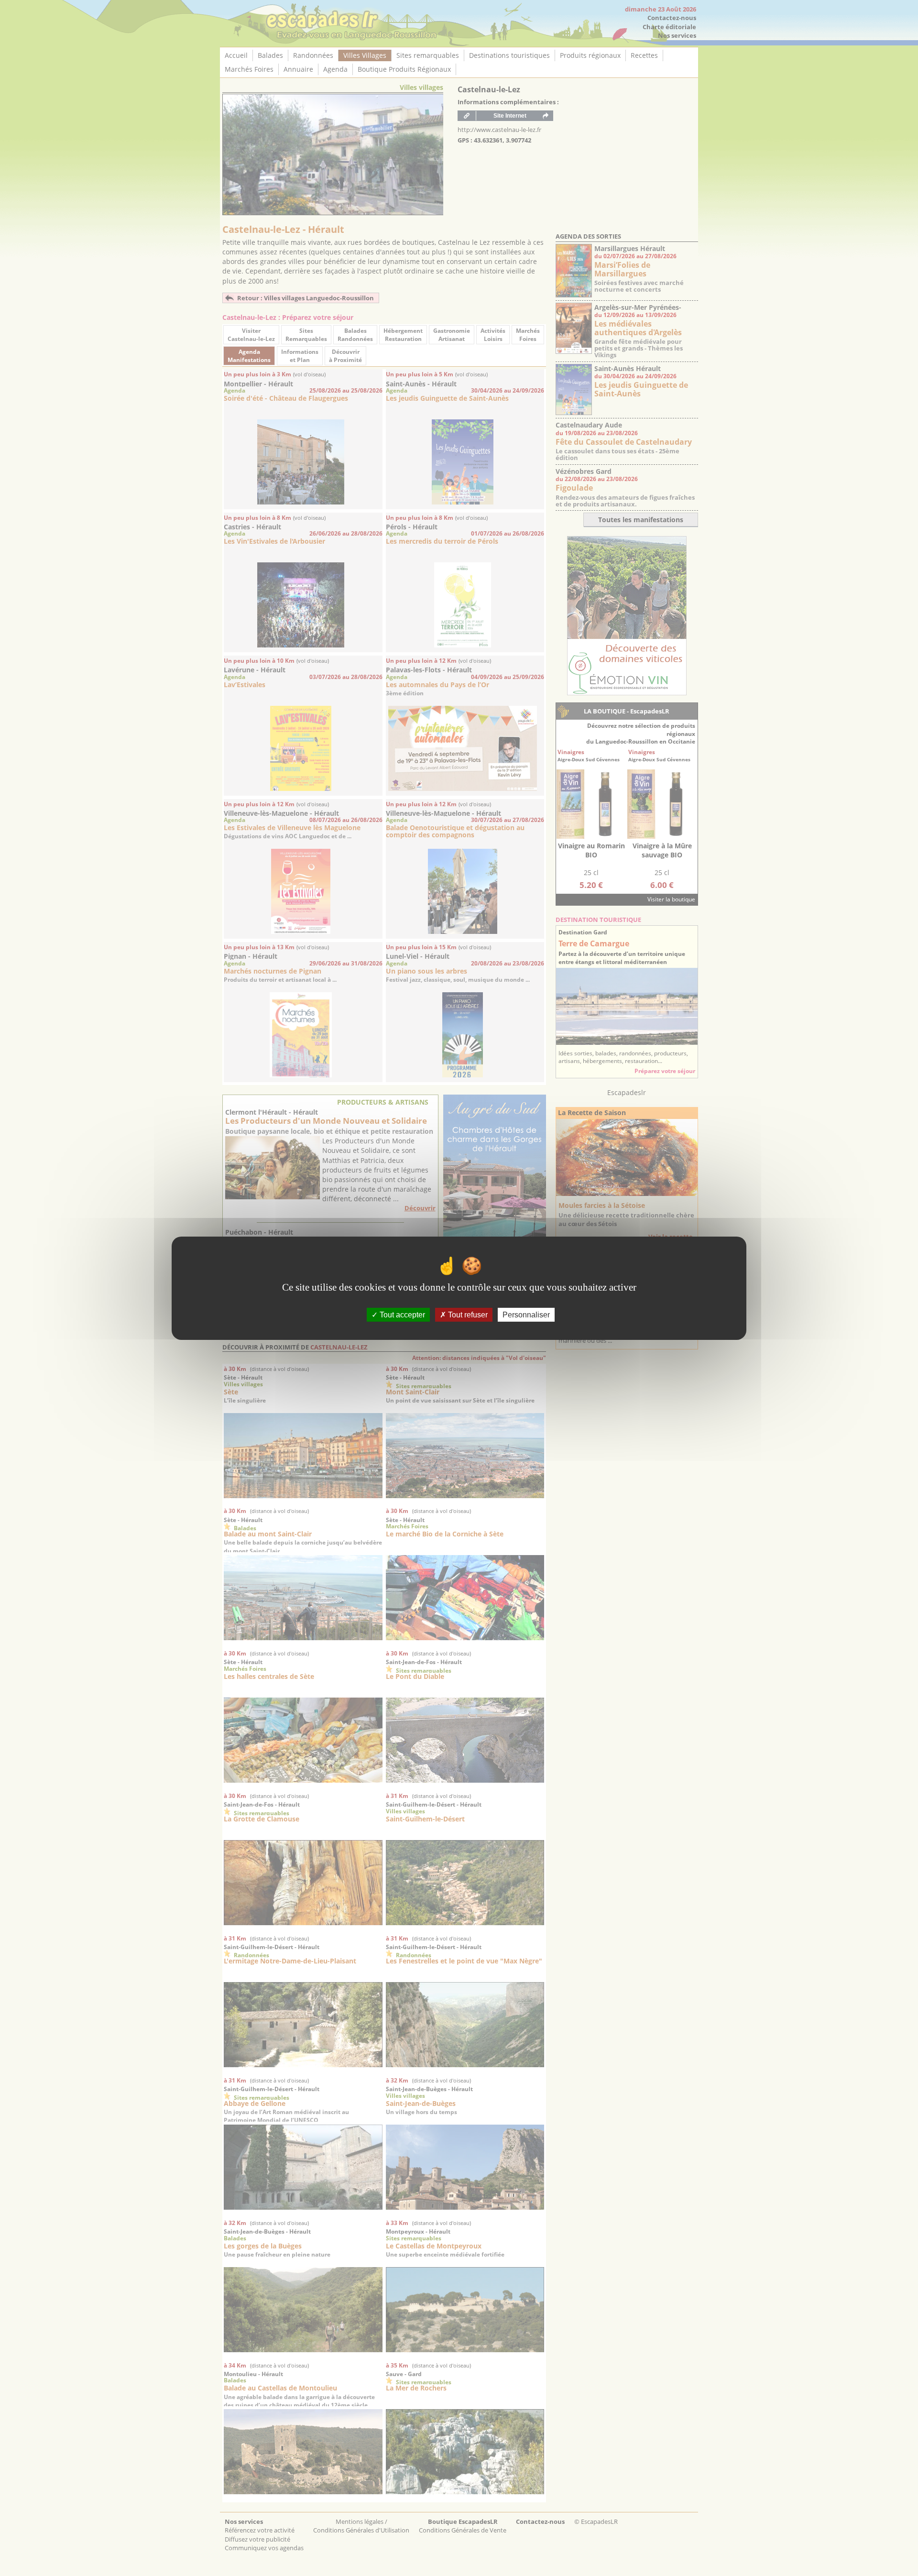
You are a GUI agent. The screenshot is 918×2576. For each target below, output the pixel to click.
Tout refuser (467, 1314)
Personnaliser (526, 1314)
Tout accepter (401, 1314)
